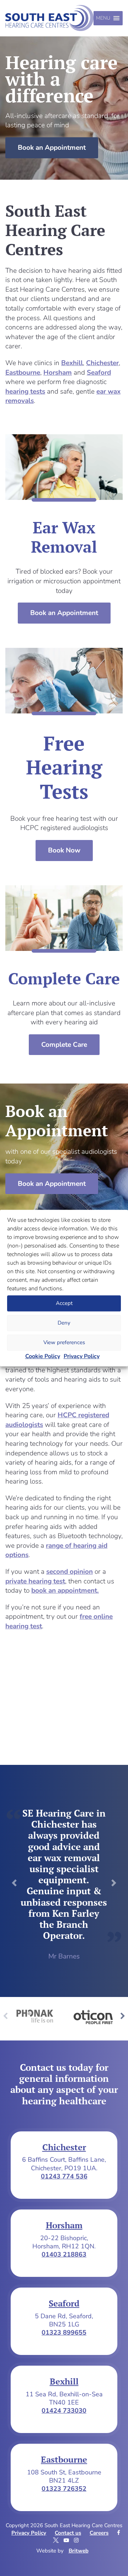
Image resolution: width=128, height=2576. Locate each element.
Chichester (102, 363)
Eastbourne (23, 373)
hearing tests (25, 391)
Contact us (68, 2533)
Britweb (79, 2551)
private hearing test (35, 1581)
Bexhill (72, 363)
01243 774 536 (64, 2176)
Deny (64, 1323)
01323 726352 (64, 2489)
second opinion (70, 1572)
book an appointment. (65, 1591)
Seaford (99, 373)
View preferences (64, 1342)
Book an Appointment (52, 148)
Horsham (58, 373)
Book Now (64, 850)
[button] (103, 18)
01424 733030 (64, 2411)
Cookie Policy (43, 1356)
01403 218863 (64, 2254)
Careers (99, 2533)
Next (123, 2016)
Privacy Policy (82, 1356)
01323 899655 (64, 2332)
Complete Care (64, 1045)
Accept (64, 1303)
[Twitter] (57, 2540)
